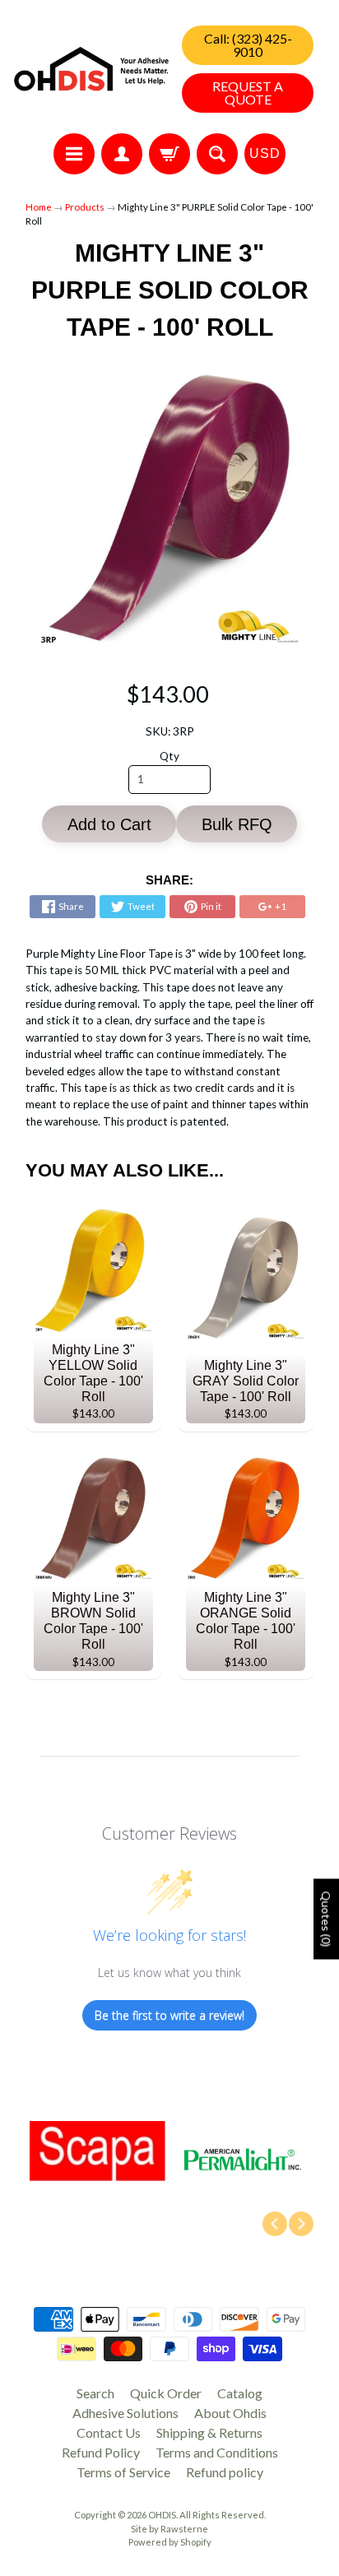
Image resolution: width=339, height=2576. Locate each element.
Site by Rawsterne (169, 2529)
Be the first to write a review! (169, 2015)
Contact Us (109, 2432)
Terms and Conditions (217, 2452)
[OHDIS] (91, 69)
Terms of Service (123, 2472)
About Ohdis (230, 2413)
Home (39, 207)
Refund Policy (101, 2452)
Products (85, 207)
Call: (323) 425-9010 (248, 45)
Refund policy (225, 2472)
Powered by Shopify (170, 2542)
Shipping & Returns (209, 2432)
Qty (169, 756)
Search (95, 2393)
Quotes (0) (326, 1919)
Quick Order (166, 2393)
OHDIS (162, 2515)
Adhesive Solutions (125, 2413)
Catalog (240, 2393)
